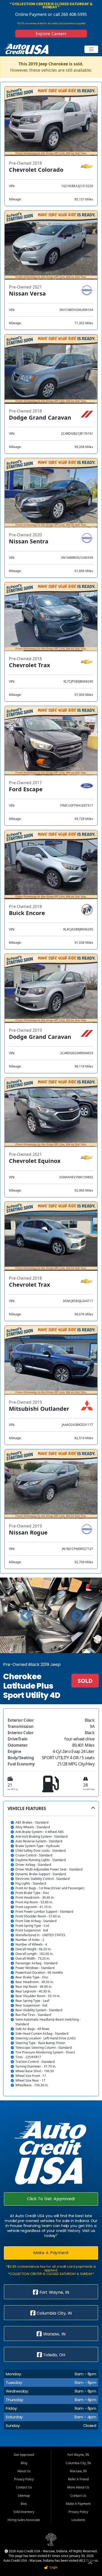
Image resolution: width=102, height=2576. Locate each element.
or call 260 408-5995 (67, 14)
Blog (24, 2463)
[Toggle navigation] (91, 49)
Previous (25, 1615)
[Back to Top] (90, 2564)
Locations (78, 2520)
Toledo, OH (53, 2355)
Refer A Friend (78, 2479)
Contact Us (24, 2487)
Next (77, 1615)
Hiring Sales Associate (24, 2520)
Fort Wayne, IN (53, 2292)
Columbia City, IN (54, 2313)
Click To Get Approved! (51, 2199)
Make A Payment (51, 2253)
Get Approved (24, 2455)
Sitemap (24, 2496)
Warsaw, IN (53, 2334)
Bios (24, 2504)
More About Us (78, 2487)
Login (53, 2567)
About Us (24, 2471)
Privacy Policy (24, 2479)
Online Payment (31, 14)
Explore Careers (51, 34)
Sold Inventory (24, 2512)
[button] (51, 1949)
